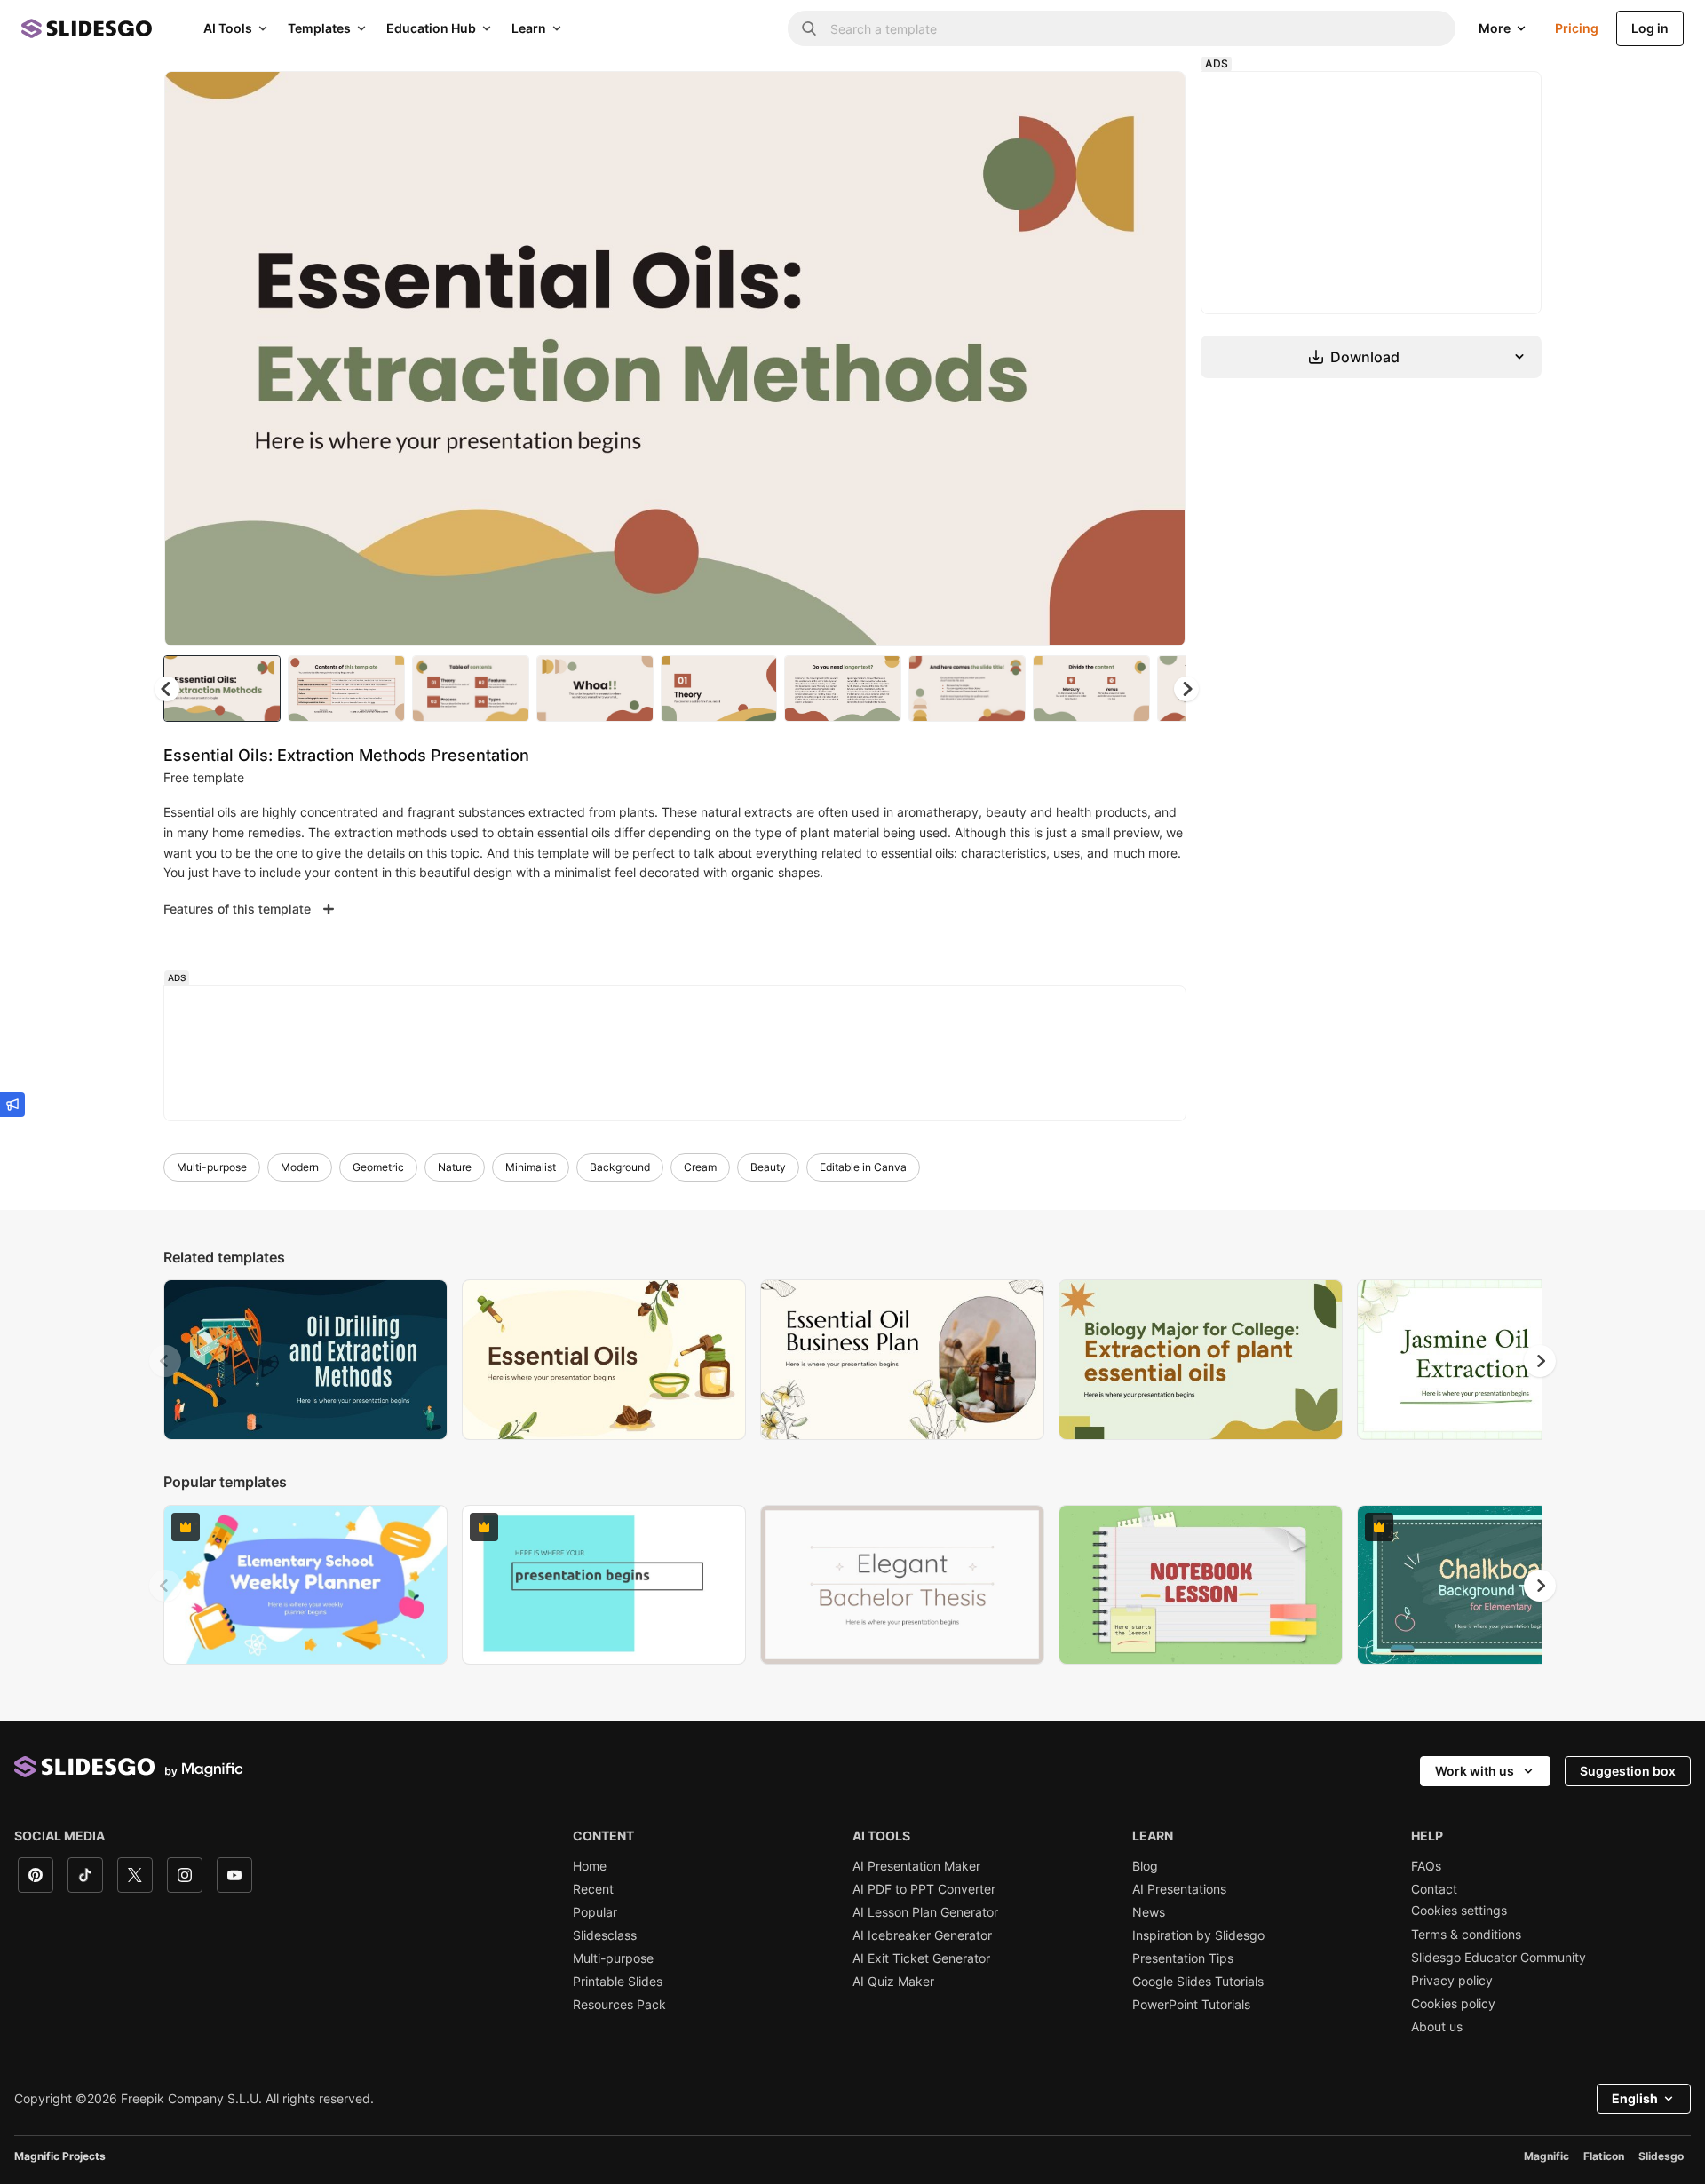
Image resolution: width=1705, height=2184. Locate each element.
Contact (1434, 1889)
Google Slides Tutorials (1198, 1982)
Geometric (378, 1167)
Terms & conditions (1466, 1935)
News (1149, 1912)
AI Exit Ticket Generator (921, 1958)
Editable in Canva (863, 1167)
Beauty (768, 1167)
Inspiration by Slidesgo (1198, 1935)
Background (620, 1167)
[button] (1186, 689)
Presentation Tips (1183, 1958)
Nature (455, 1167)
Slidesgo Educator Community (1499, 1958)
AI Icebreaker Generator (922, 1935)
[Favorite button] (1109, 99)
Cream (700, 1167)
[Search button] (809, 28)
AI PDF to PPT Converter (924, 1889)
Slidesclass (605, 1935)
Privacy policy (1452, 1981)
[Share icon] (1155, 99)
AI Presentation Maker (916, 1866)
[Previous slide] (165, 1361)
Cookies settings (1459, 1911)
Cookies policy (1453, 2004)
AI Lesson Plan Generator (925, 1912)
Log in (1650, 28)
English (1635, 2098)
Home (590, 1866)
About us (1437, 2027)
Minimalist (531, 1167)
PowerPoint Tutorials (1191, 2005)
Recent (593, 1889)
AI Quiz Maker (893, 1982)
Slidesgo (1661, 2156)
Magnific (1546, 2156)
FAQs (1426, 1866)
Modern (300, 1167)
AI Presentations (1179, 1889)
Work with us (1475, 1771)
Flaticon (1604, 2156)
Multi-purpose (212, 1167)
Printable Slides (618, 1982)
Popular (595, 1912)
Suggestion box (1628, 1771)
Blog (1145, 1866)
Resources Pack (619, 2005)
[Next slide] (1159, 359)
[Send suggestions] (12, 1104)
